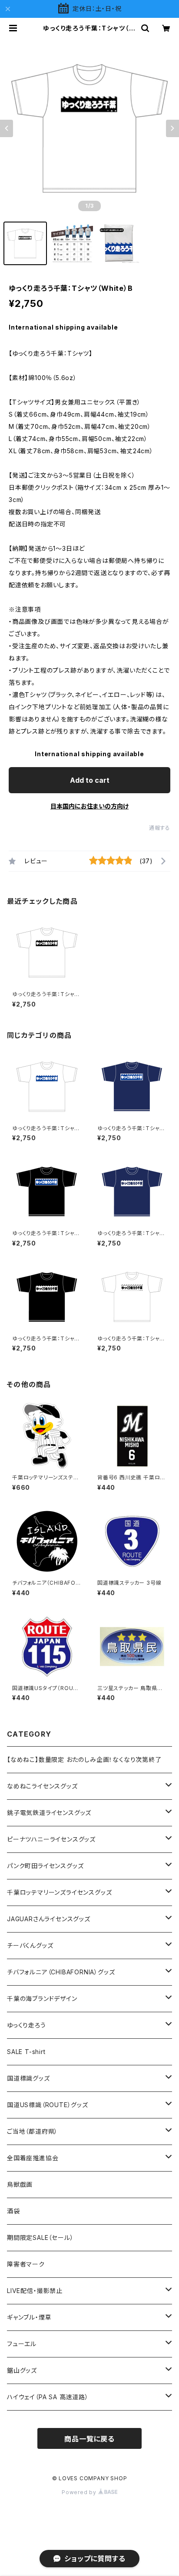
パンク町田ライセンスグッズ (45, 1866)
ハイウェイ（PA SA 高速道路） (48, 2397)
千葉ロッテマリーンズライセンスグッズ (59, 1892)
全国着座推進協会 (33, 2158)
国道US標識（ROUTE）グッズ (48, 2105)
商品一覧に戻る (89, 2439)
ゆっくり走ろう (27, 2025)
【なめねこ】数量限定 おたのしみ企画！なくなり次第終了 (84, 1759)
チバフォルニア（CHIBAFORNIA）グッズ (61, 1972)
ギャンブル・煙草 (29, 2317)
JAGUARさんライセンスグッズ (49, 1919)
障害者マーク (26, 2264)
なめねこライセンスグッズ (42, 1786)
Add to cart (90, 780)
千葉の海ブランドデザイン (42, 1999)
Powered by (80, 2492)
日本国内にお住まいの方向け (89, 806)
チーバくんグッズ (30, 1945)
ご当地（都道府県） (32, 2131)
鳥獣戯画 (20, 2184)
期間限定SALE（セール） (40, 2238)
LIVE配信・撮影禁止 (35, 2291)
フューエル (22, 2344)
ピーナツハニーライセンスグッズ (51, 1839)
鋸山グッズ (22, 2370)
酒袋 (13, 2211)
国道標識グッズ (28, 2078)
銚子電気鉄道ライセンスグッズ (49, 1813)
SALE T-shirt (26, 2052)
